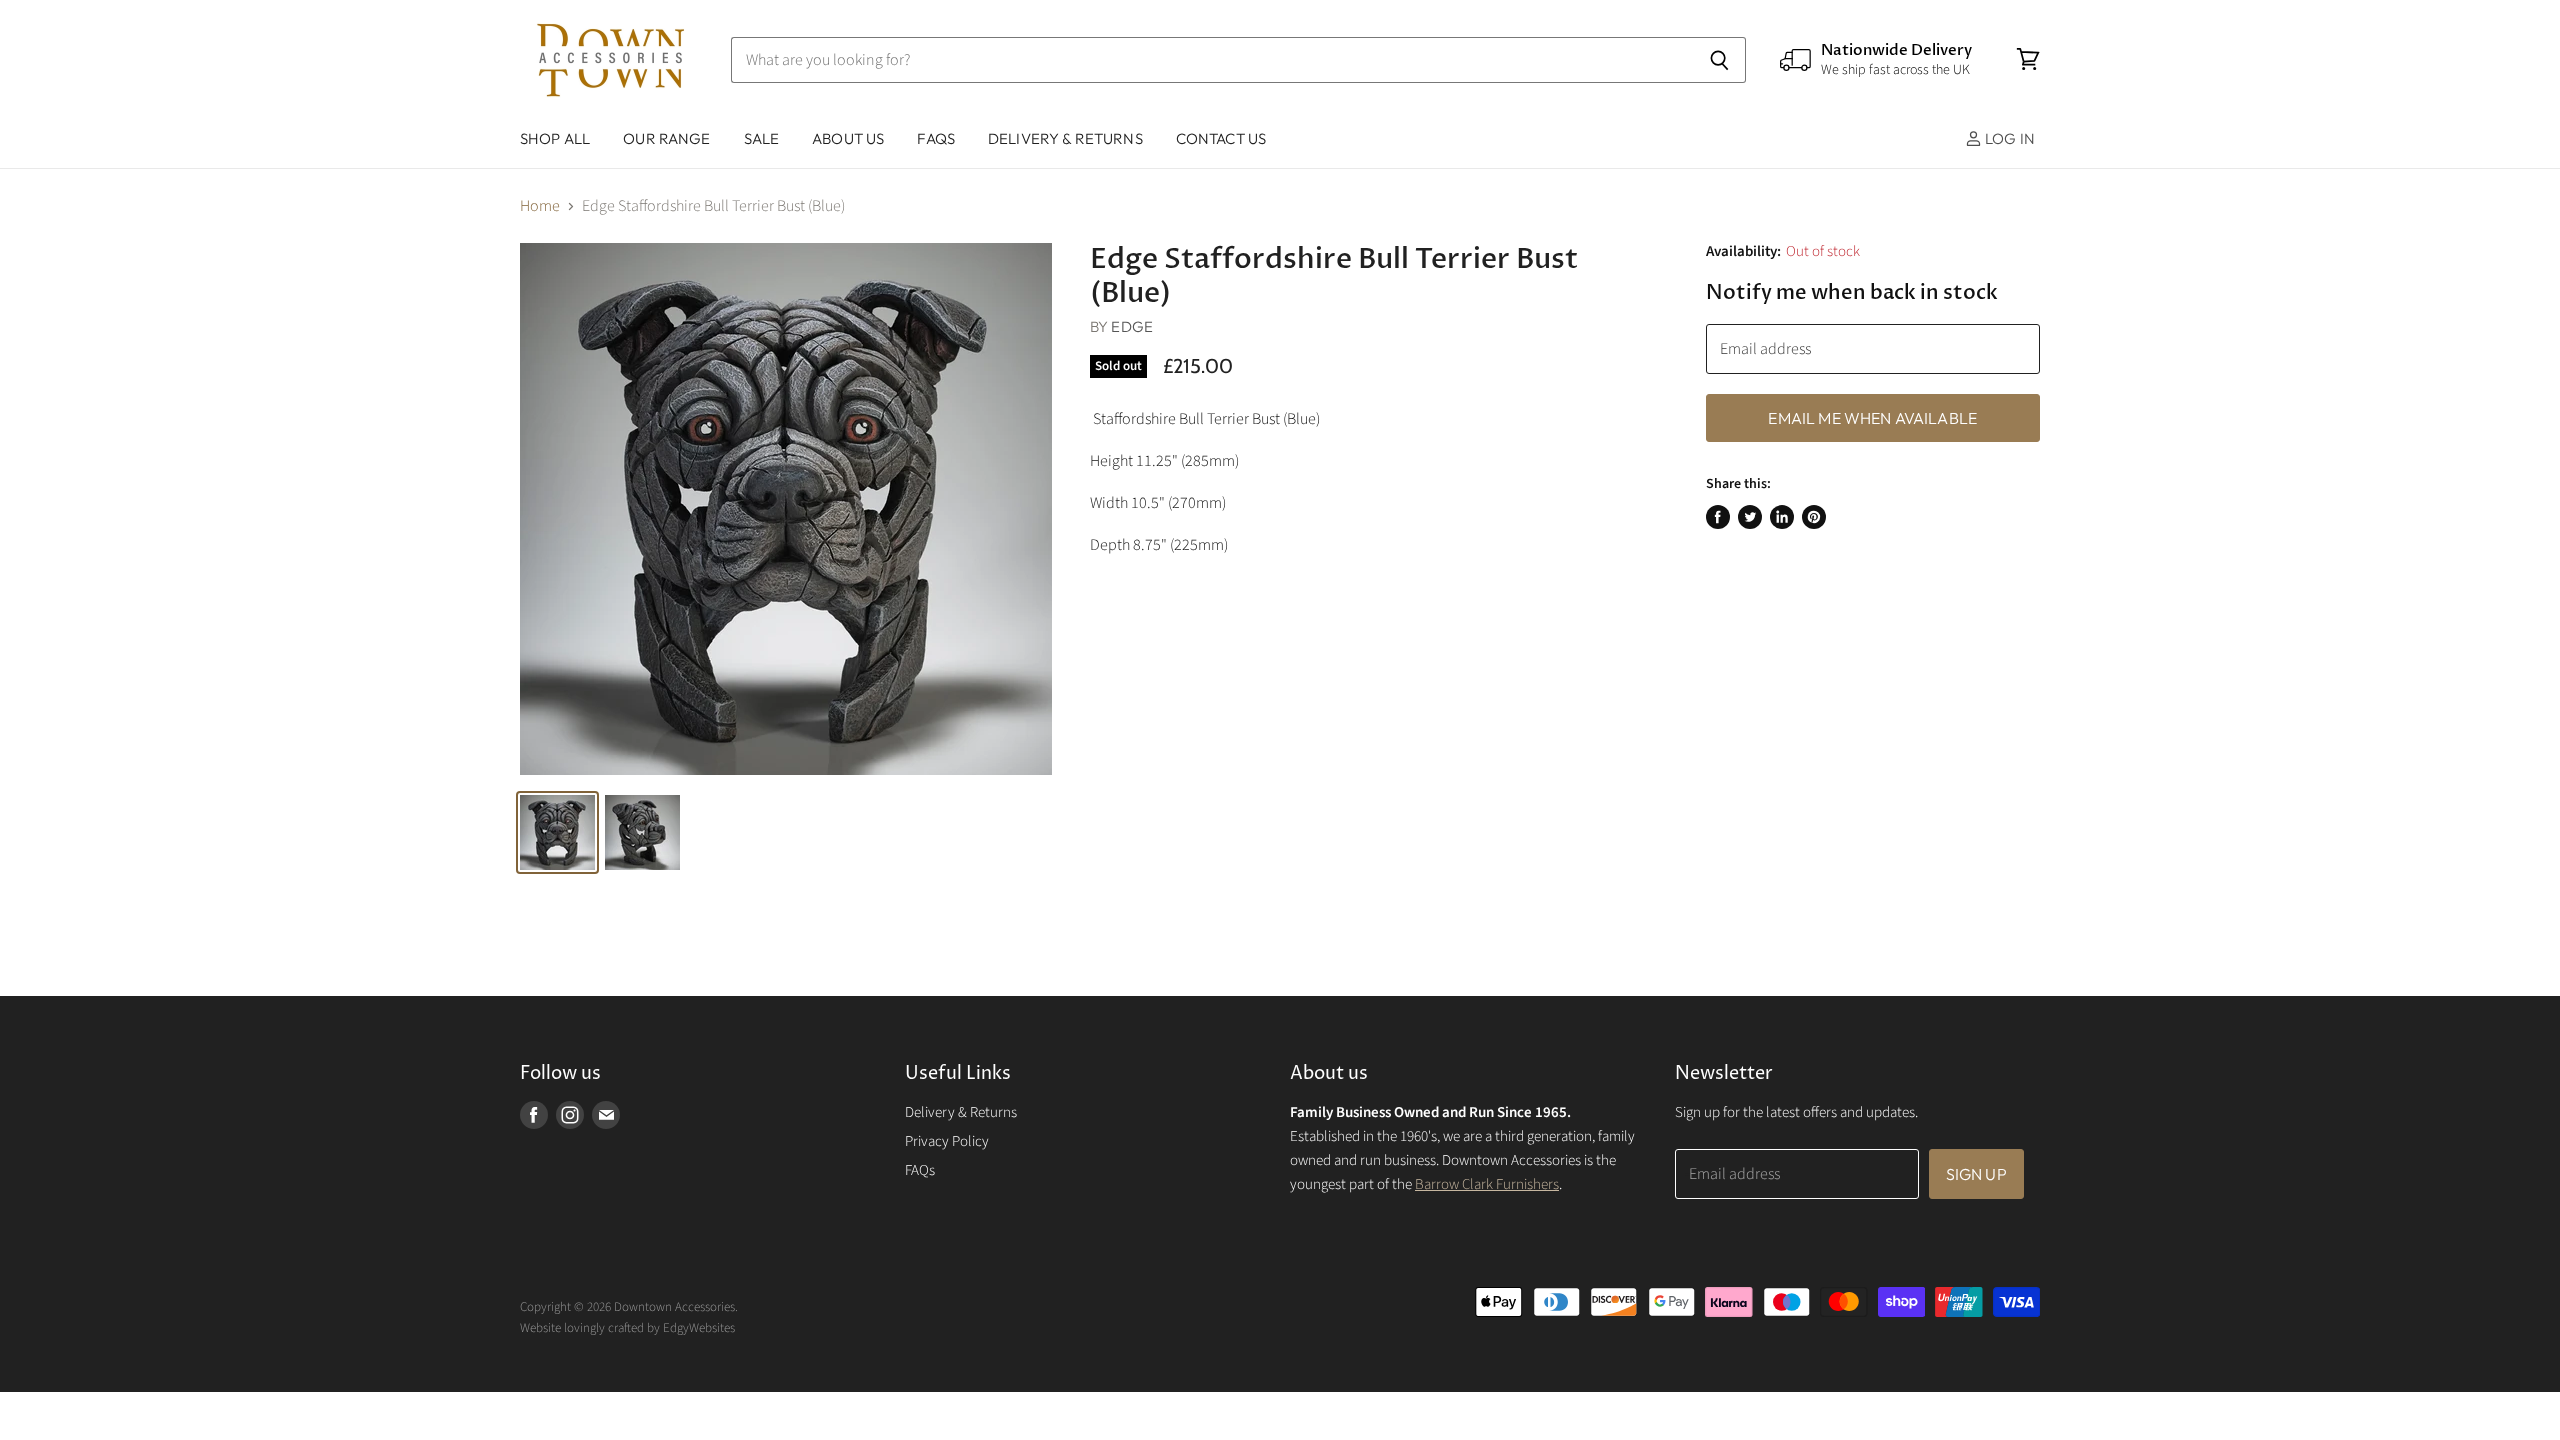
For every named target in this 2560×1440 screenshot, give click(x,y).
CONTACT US (1221, 138)
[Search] (1719, 60)
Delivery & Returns (961, 1112)
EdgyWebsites (699, 1328)
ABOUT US (848, 138)
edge (1132, 326)
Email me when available (1872, 418)
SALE (762, 138)
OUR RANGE (666, 138)
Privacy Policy (947, 1141)
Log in (2008, 138)
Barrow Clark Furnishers (1487, 1184)
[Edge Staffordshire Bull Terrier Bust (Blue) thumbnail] (557, 832)
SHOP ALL (555, 138)
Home (540, 206)
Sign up (1976, 1174)
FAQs (936, 138)
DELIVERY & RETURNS (1065, 138)
